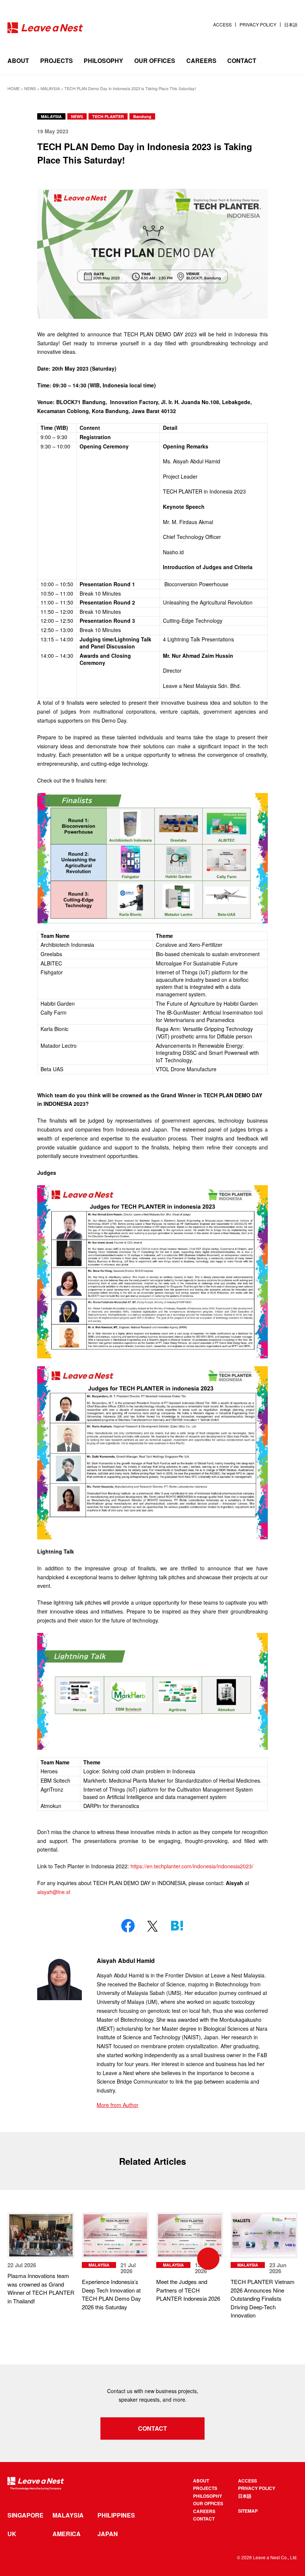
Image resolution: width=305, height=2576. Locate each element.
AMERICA (67, 2534)
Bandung (142, 116)
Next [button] (249, 2259)
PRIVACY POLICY (258, 25)
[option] (115, 2262)
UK (12, 2534)
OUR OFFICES (155, 61)
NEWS (77, 116)
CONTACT (242, 61)
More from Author (118, 2105)
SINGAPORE (25, 2515)
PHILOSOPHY (103, 61)
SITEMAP (248, 2511)
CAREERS (201, 61)
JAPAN (108, 2534)
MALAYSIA (51, 116)
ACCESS (222, 25)
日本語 (291, 25)
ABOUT (18, 61)
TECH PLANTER (108, 116)
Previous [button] (56, 2259)
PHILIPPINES (116, 2515)
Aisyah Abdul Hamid (126, 1960)
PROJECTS (57, 61)
